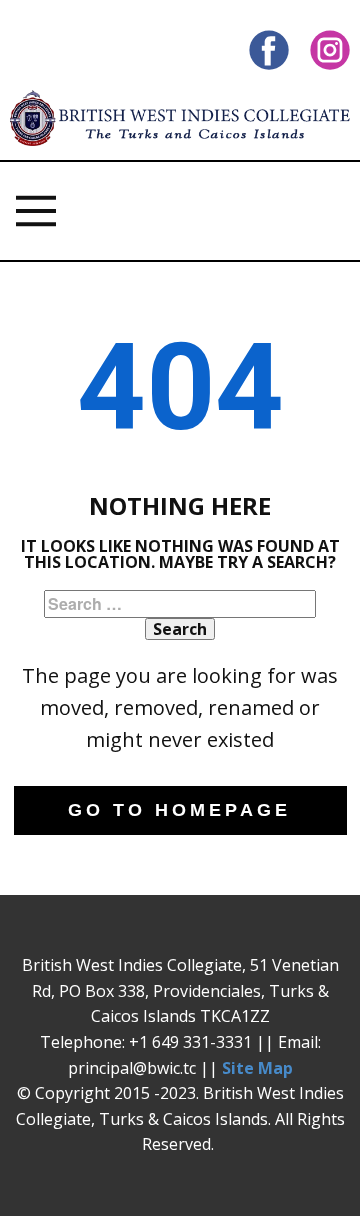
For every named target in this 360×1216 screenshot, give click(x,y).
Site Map (257, 1068)
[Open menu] (36, 211)
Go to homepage (179, 810)
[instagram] (330, 50)
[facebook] (269, 50)
